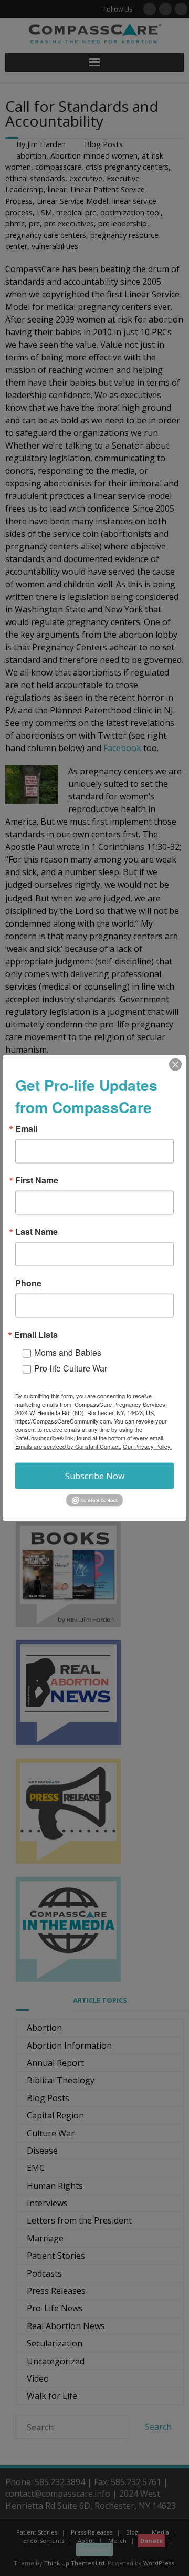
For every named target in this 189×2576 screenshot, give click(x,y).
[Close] (175, 1065)
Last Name (36, 1232)
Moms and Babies (68, 1352)
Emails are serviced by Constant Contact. (68, 1446)
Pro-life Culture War (71, 1368)
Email (26, 1129)
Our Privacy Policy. (147, 1446)
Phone (28, 1283)
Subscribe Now (95, 1476)
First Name (37, 1180)
